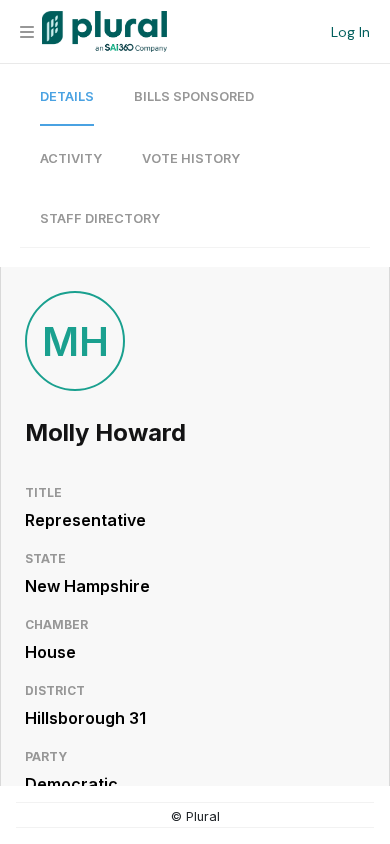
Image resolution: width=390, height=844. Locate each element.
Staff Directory (100, 218)
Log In (350, 32)
